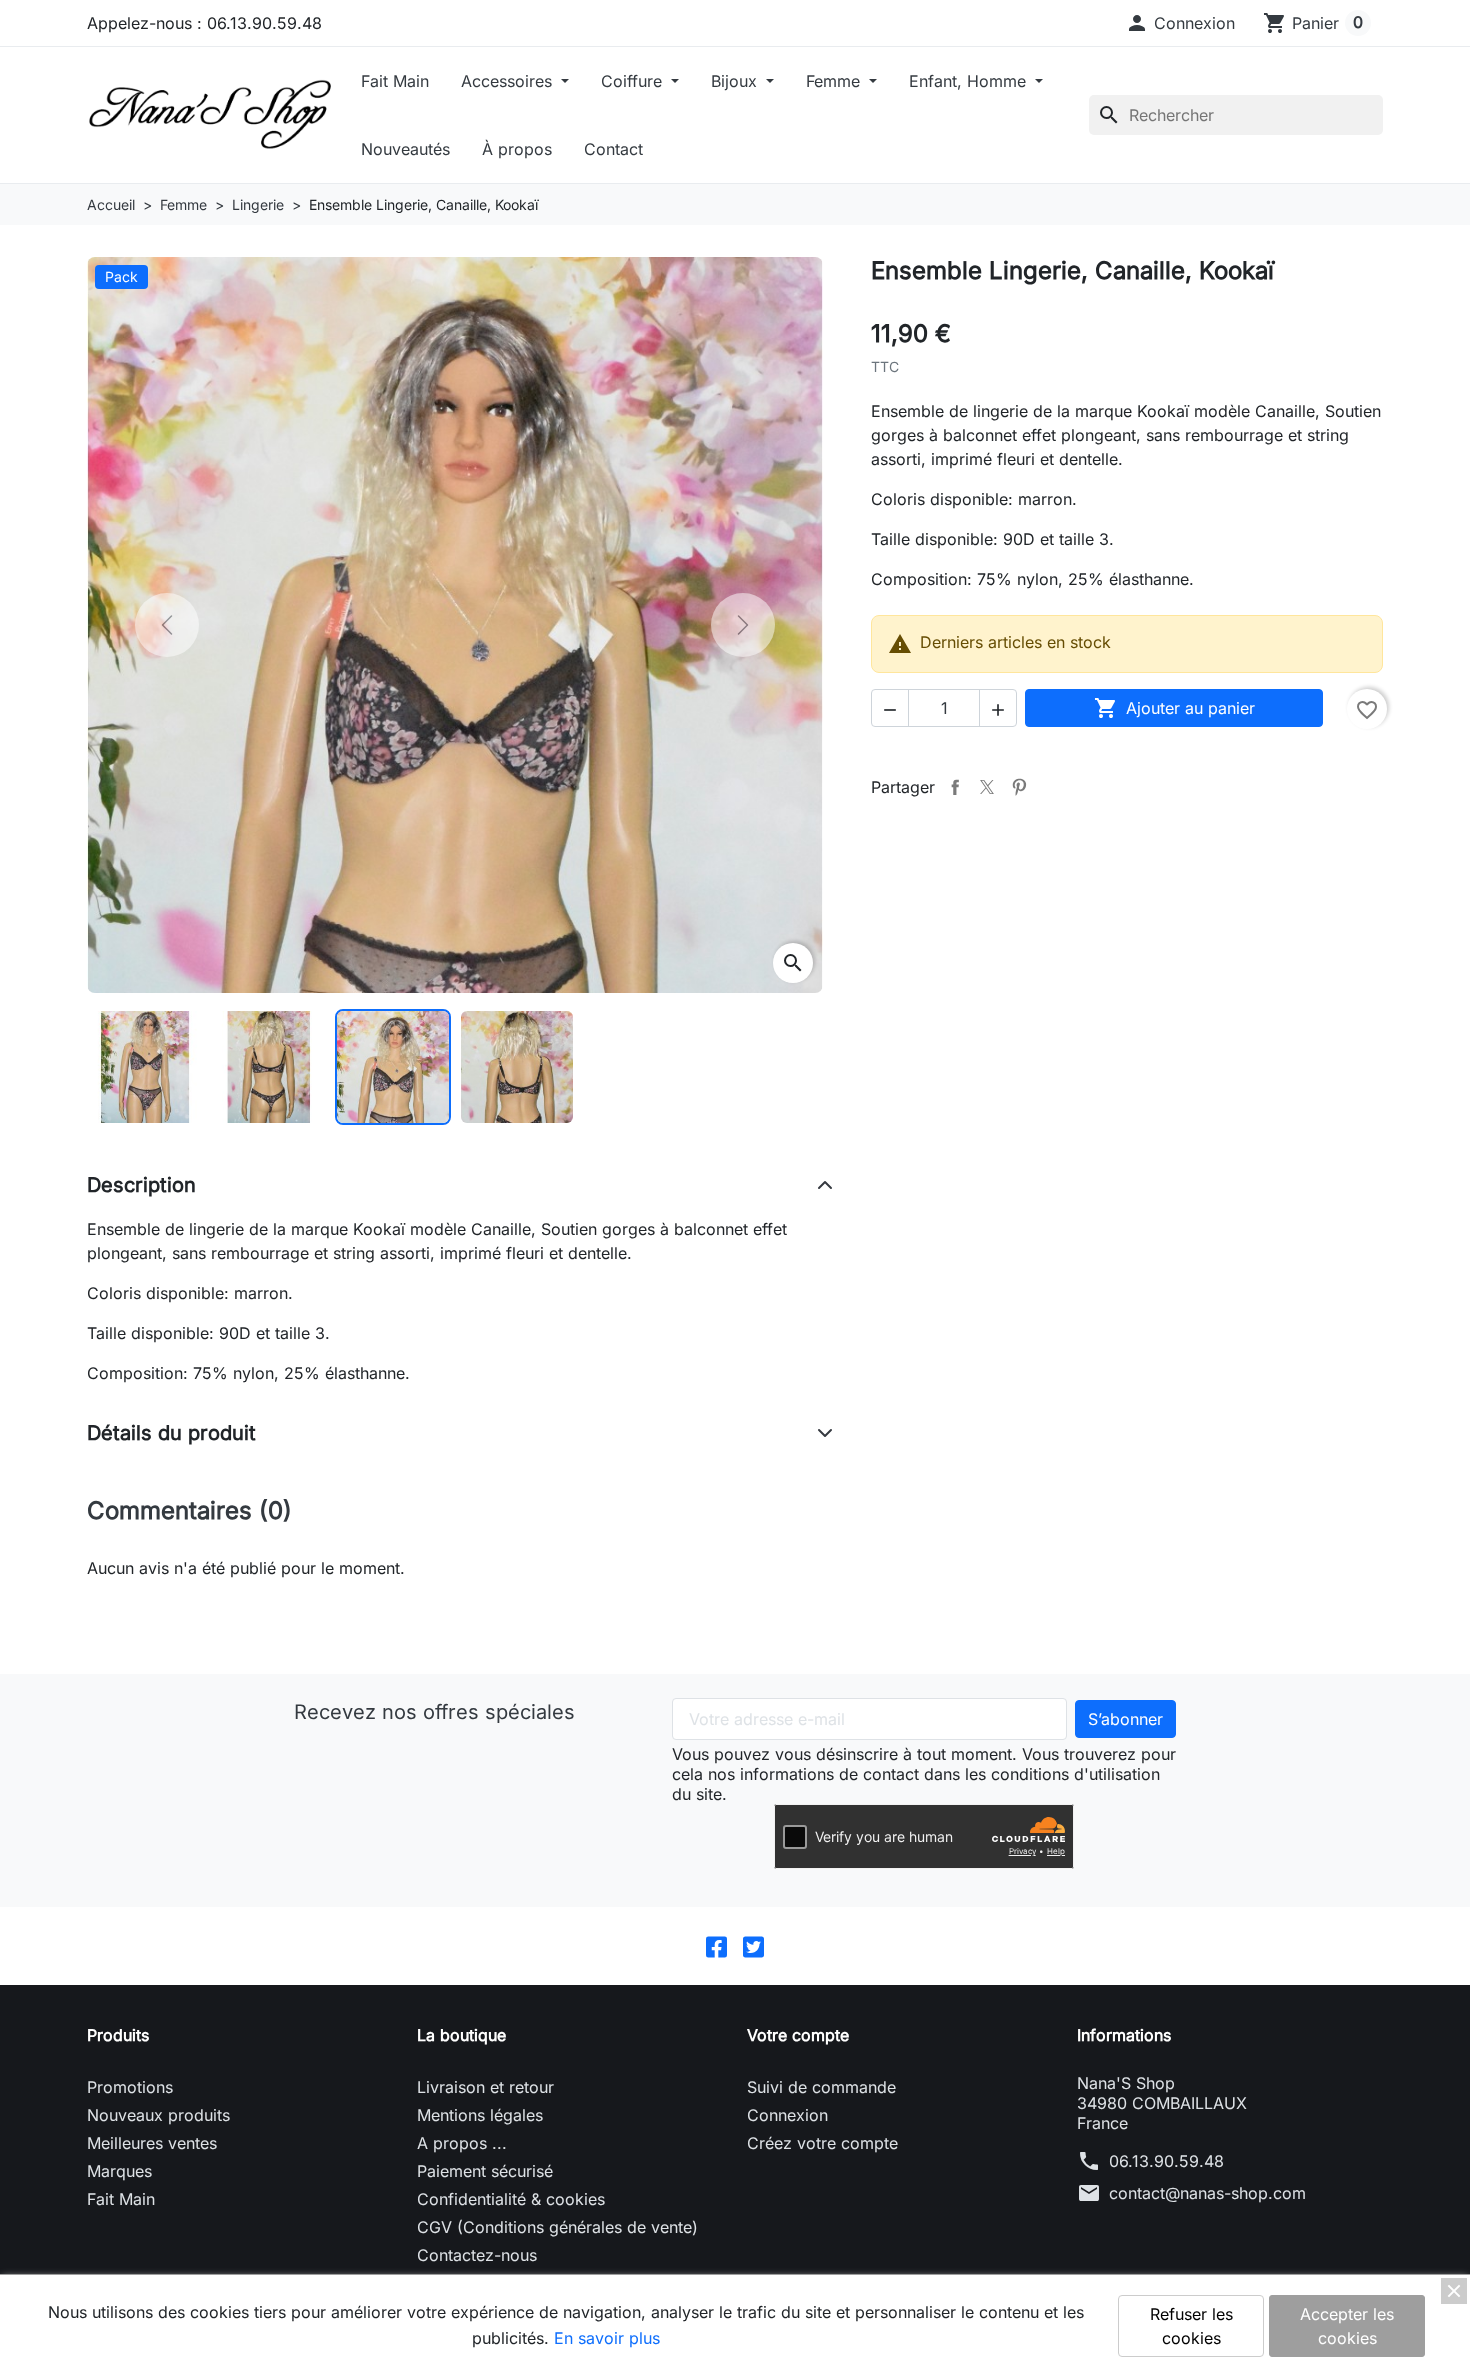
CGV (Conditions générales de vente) (557, 2227)
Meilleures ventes (152, 2143)
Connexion (787, 2115)
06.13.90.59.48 (1166, 2161)
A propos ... (462, 2143)
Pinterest (1019, 787)
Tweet (987, 787)
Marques (119, 2171)
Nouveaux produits (158, 2115)
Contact (613, 149)
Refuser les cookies (1191, 2326)
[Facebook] (716, 1946)
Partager (955, 787)
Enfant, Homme (970, 81)
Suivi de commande (821, 2087)
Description (141, 1185)
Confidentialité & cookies (511, 2199)
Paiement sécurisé (485, 2171)
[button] (1180, 23)
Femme (835, 81)
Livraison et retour (485, 2087)
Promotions (130, 2087)
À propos (517, 149)
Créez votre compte (822, 2143)
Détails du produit (171, 1433)
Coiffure (634, 81)
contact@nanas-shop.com (1207, 2193)
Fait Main (395, 81)
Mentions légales (480, 2115)
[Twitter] (753, 1946)
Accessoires (509, 81)
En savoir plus (607, 2338)
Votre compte (798, 2035)
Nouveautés (405, 149)
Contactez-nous (477, 2255)
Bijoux (736, 81)
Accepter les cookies (1347, 2326)
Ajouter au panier (1174, 708)
